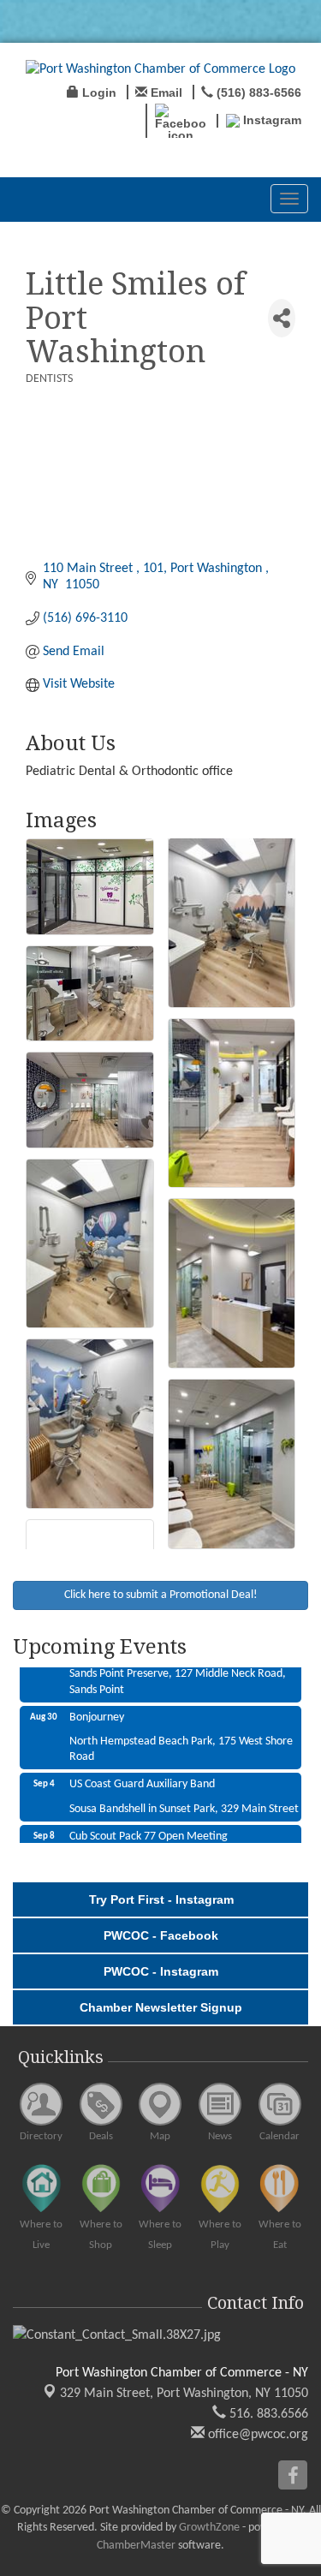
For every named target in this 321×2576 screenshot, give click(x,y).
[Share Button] (282, 318)
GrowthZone (209, 2528)
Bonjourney (97, 1705)
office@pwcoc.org (256, 2435)
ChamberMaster (136, 2546)
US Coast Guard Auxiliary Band (142, 1771)
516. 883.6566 (267, 2414)
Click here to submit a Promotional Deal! (161, 1595)
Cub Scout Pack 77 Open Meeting (149, 1824)
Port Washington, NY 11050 (184, 2394)
